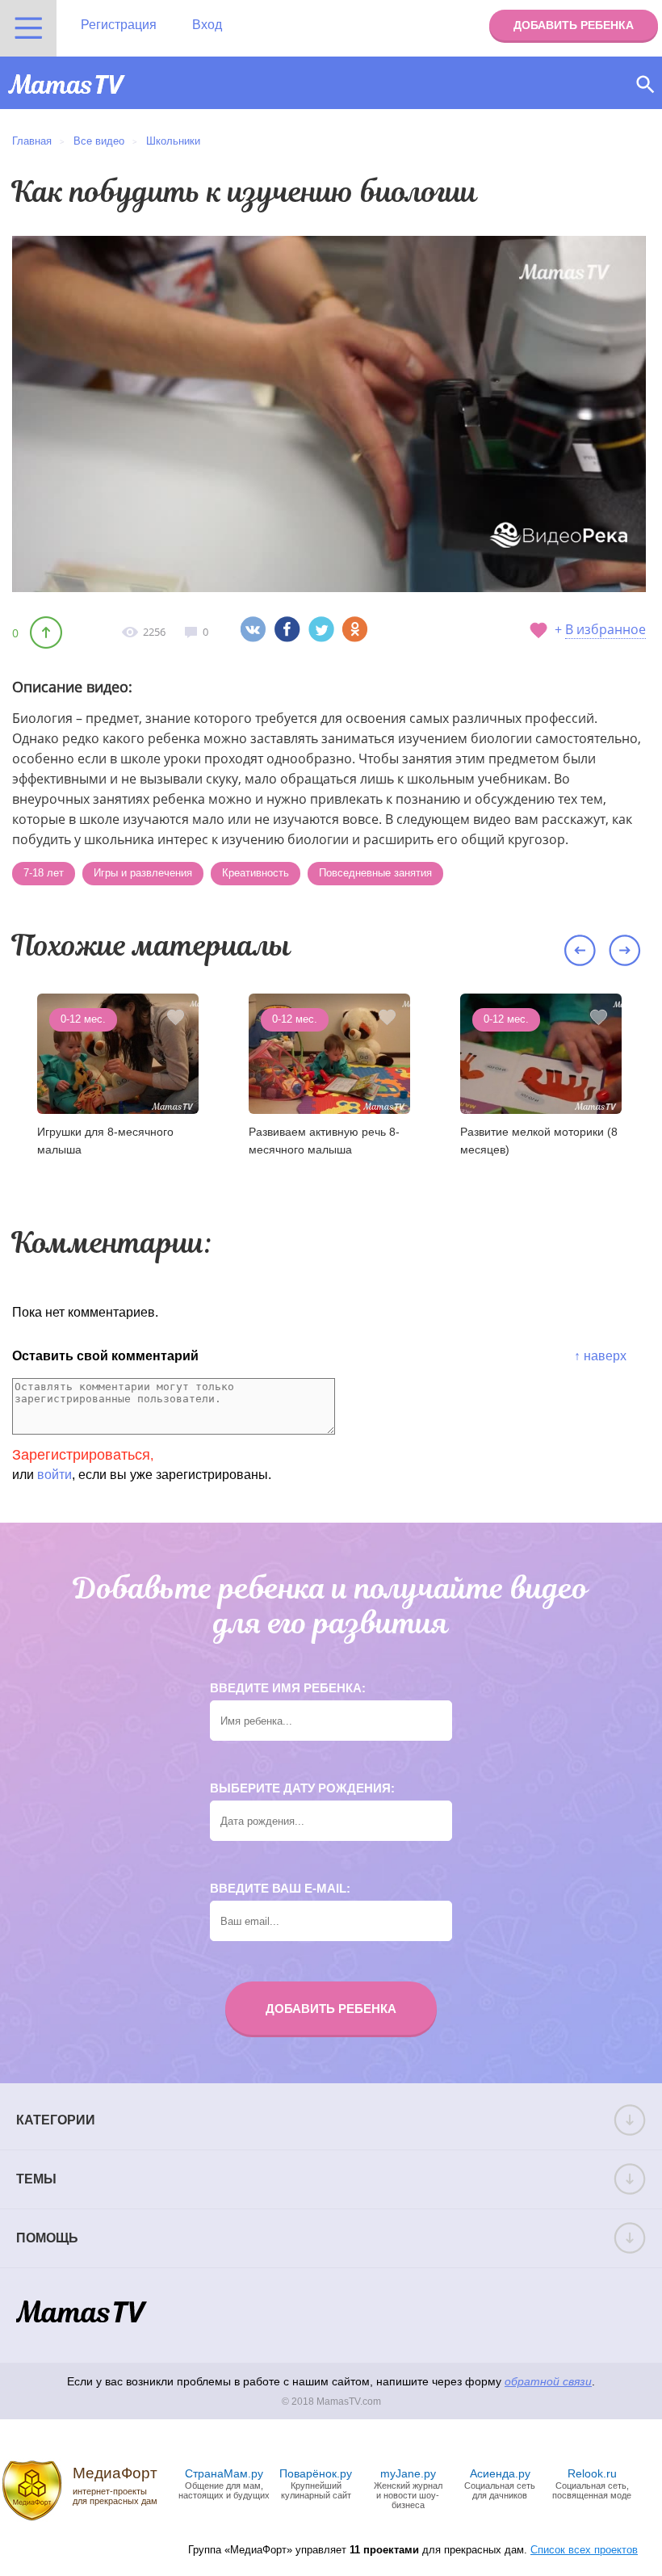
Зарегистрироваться (81, 1455)
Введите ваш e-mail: (280, 1888)
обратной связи (548, 2381)
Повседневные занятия (375, 873)
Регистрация (119, 25)
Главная (32, 141)
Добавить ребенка (574, 25)
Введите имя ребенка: (288, 1688)
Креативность (256, 873)
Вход (207, 25)
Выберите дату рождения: (302, 1788)
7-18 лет (44, 873)
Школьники (173, 141)
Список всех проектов (584, 2550)
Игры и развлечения (143, 873)
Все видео (99, 141)
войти (54, 1475)
